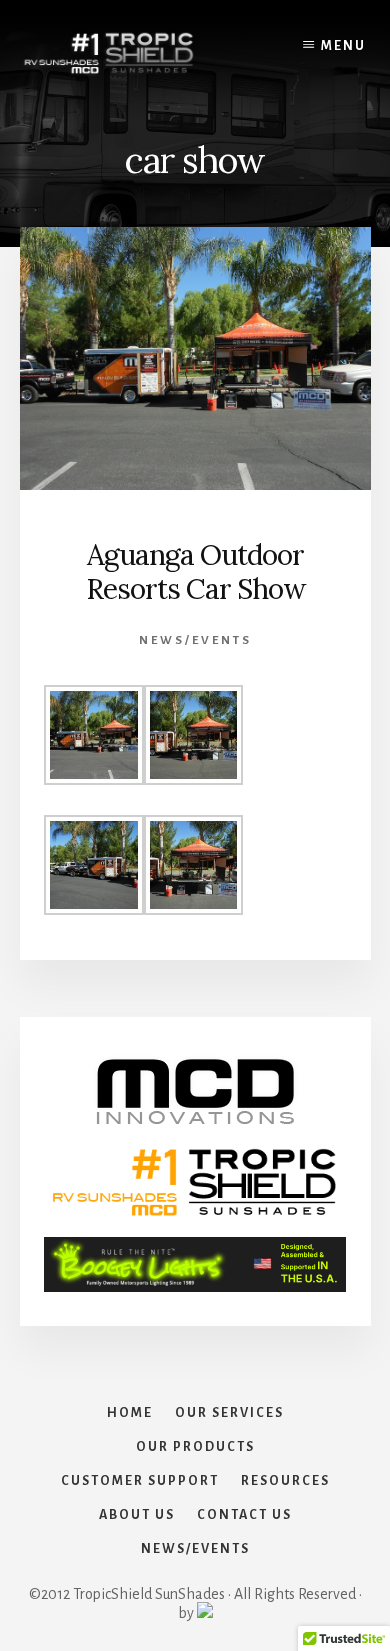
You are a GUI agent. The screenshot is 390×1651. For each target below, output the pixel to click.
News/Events (195, 640)
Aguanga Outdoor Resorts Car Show (195, 572)
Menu (343, 46)
